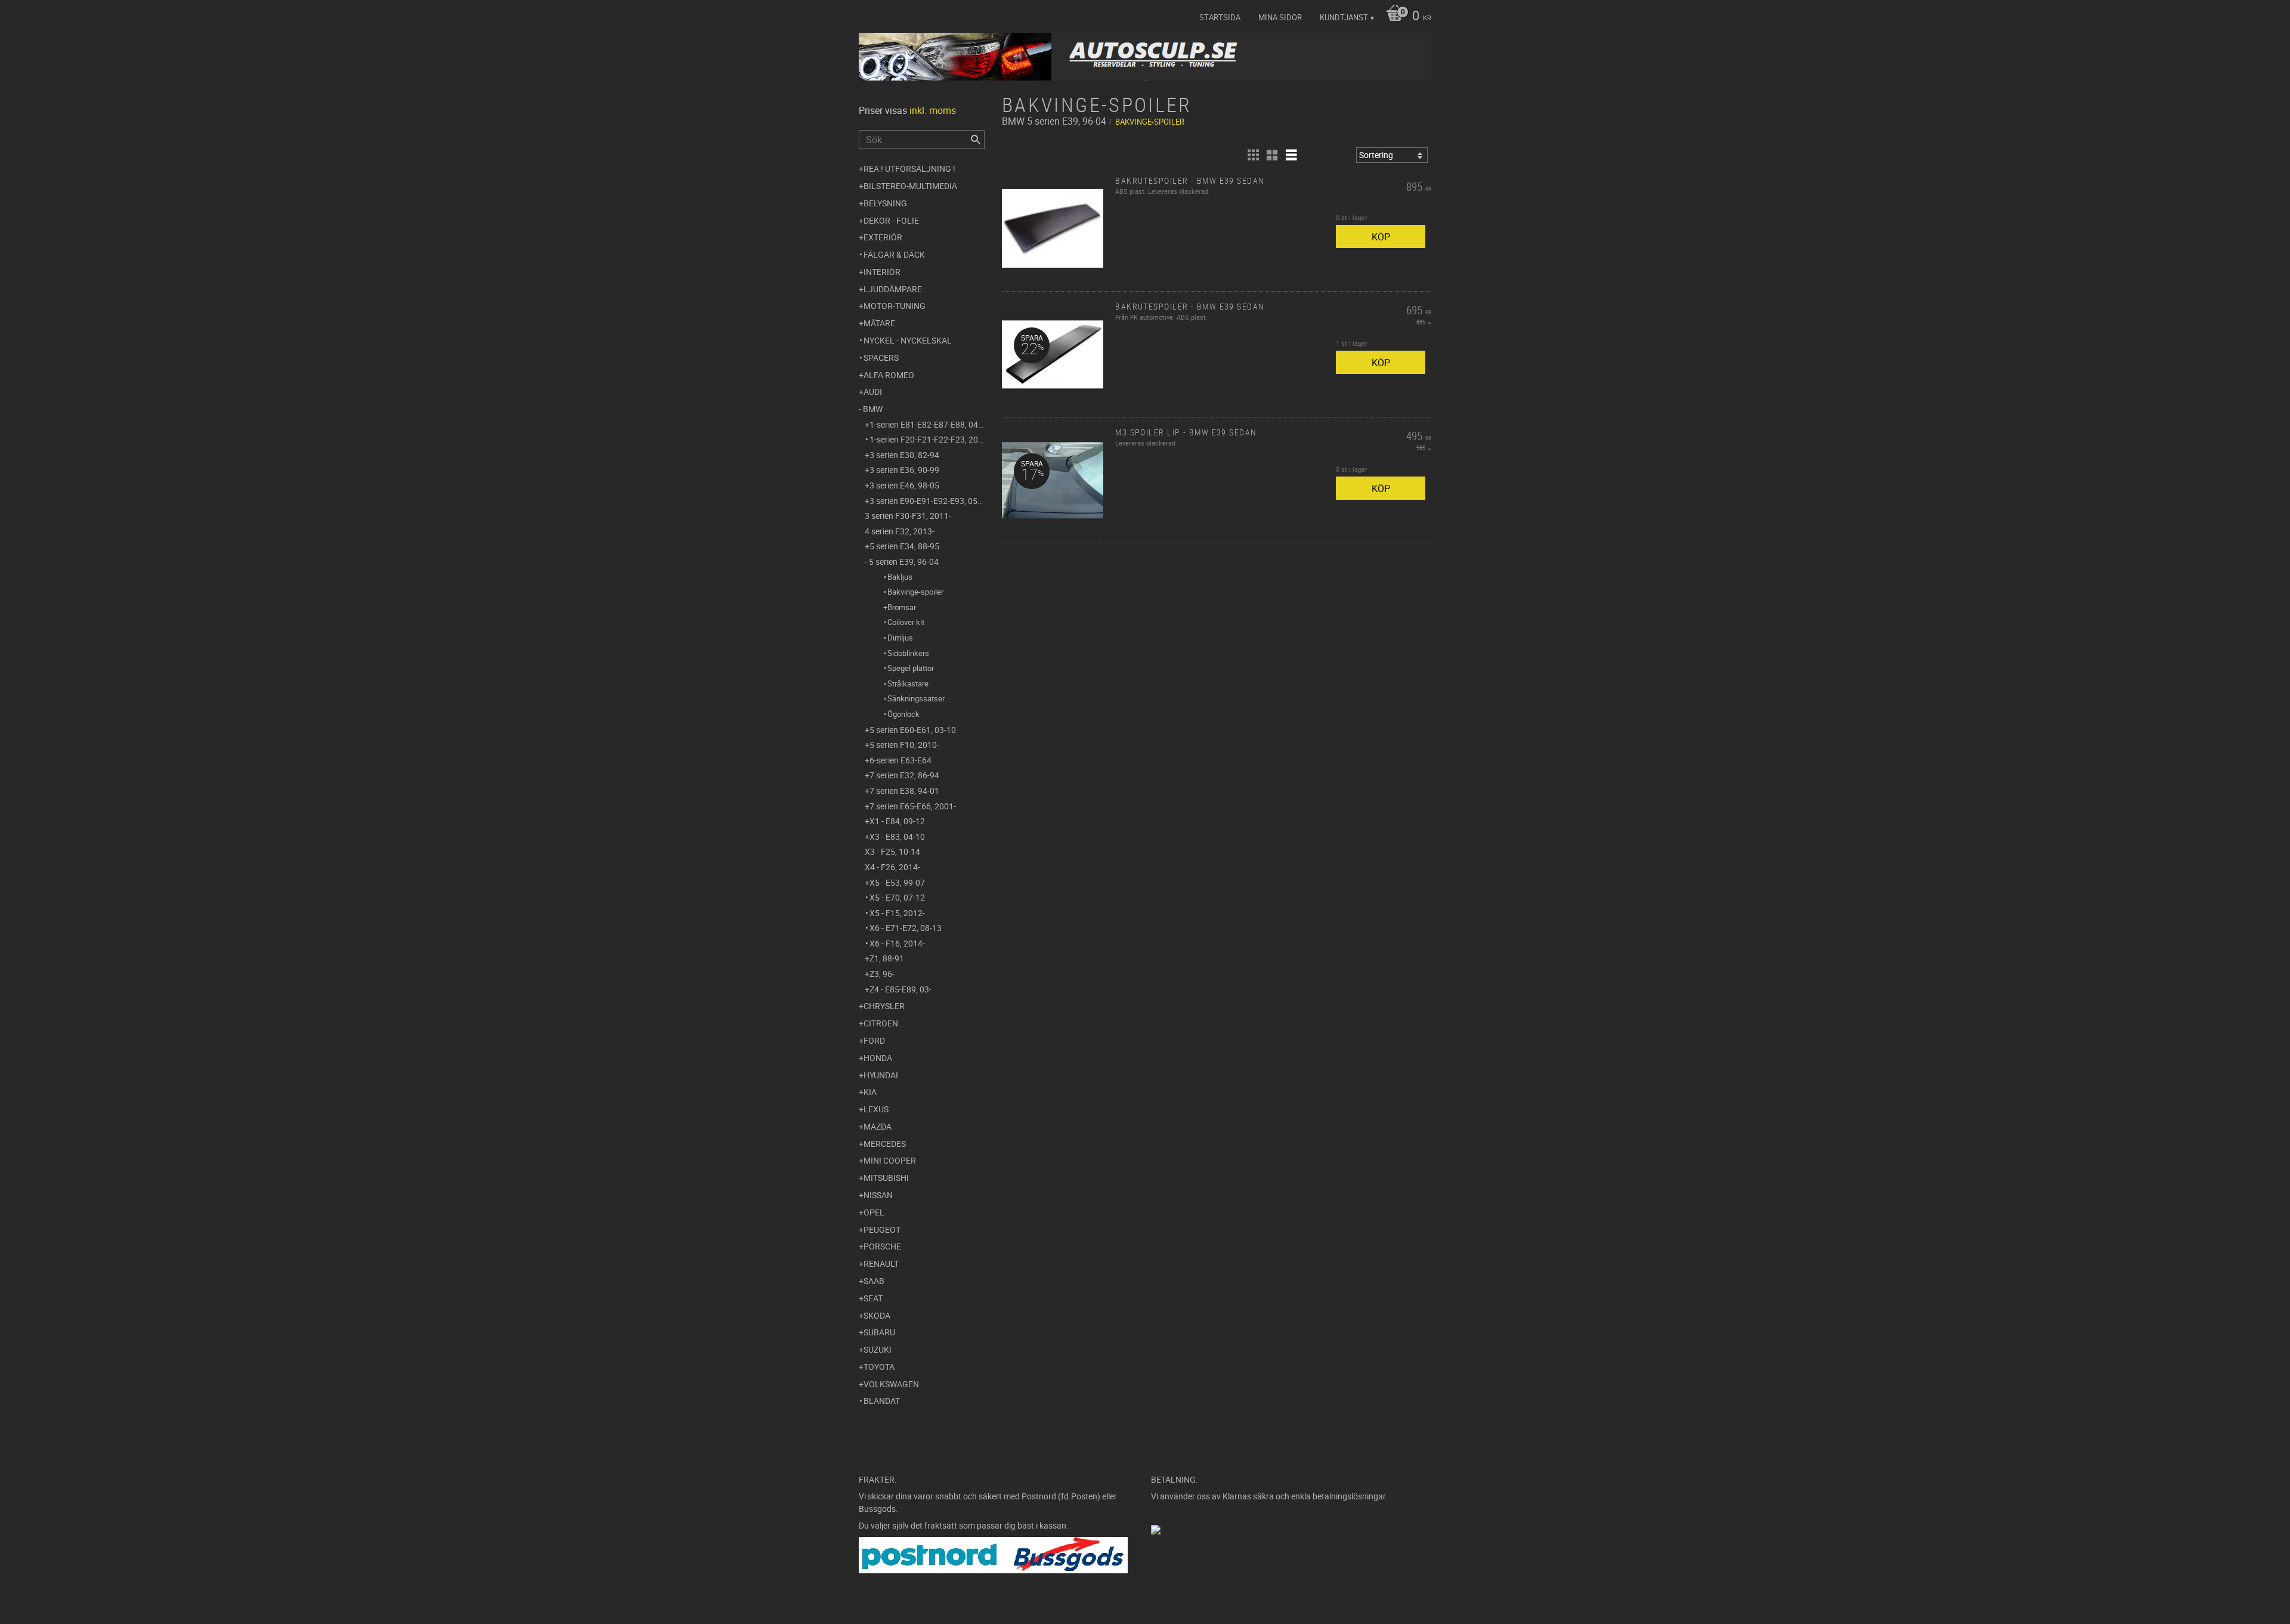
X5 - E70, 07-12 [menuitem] (897, 897)
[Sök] (976, 140)
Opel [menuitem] (874, 1212)
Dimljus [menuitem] (900, 638)
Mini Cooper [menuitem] (890, 1160)
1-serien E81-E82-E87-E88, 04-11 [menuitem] (927, 424)
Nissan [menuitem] (878, 1195)
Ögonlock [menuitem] (903, 714)
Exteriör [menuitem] (883, 237)
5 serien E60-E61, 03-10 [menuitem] (913, 730)
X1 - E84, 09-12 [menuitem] (897, 821)
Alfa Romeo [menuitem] (889, 375)
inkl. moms (933, 110)
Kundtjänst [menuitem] (1344, 17)
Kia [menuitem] (870, 1092)
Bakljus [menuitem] (900, 577)
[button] (1253, 155)
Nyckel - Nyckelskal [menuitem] (908, 340)
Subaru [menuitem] (879, 1332)
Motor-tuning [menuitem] (895, 306)
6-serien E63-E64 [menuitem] (900, 760)
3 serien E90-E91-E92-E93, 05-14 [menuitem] (927, 501)
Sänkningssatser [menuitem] (916, 698)
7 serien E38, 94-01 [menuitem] (904, 791)
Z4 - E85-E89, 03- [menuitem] (900, 989)
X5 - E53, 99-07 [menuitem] (897, 882)
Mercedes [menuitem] (885, 1144)
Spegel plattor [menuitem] (911, 668)
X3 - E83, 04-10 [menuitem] (897, 836)
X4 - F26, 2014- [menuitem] (892, 867)
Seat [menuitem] (873, 1298)
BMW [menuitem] (873, 409)
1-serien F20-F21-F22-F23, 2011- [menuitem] (927, 439)
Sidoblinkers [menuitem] (908, 653)
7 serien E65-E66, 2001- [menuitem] (913, 806)
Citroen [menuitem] (881, 1023)
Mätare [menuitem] (879, 323)
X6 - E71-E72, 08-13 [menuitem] (906, 928)
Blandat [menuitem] (882, 1401)
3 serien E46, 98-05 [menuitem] (904, 485)
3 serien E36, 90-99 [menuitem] (904, 470)
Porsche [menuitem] (882, 1246)
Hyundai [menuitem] (881, 1075)
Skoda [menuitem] (877, 1315)
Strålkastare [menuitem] (908, 683)
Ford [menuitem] (874, 1040)
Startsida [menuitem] (1220, 17)
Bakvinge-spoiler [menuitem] (915, 592)
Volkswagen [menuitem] (891, 1384)
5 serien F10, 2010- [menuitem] (904, 745)
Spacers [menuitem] (881, 358)
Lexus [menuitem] (876, 1109)
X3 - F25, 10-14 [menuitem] (892, 851)
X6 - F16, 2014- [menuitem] (897, 943)
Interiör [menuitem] (882, 272)
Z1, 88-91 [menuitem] (887, 958)
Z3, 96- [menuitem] (882, 974)
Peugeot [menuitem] (882, 1229)
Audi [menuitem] (873, 392)
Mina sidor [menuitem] (1280, 17)
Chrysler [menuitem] (884, 1006)
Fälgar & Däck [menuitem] (894, 254)
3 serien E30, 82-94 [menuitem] (904, 455)
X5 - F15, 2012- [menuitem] (897, 913)
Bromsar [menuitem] (902, 607)
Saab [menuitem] (874, 1281)
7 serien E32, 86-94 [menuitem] (904, 775)
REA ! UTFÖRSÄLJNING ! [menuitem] (909, 168)
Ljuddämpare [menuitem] (893, 289)
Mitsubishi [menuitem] (886, 1178)
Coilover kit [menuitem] (906, 622)
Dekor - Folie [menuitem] (891, 220)
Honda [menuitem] (878, 1058)
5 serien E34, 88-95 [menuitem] (904, 546)
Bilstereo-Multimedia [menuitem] (910, 186)
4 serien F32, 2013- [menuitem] (900, 531)
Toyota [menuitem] (879, 1367)
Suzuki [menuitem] (878, 1349)
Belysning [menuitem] (885, 203)
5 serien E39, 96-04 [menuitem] (904, 562)
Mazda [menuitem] (878, 1126)
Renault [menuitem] (881, 1263)
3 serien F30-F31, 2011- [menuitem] (908, 516)
